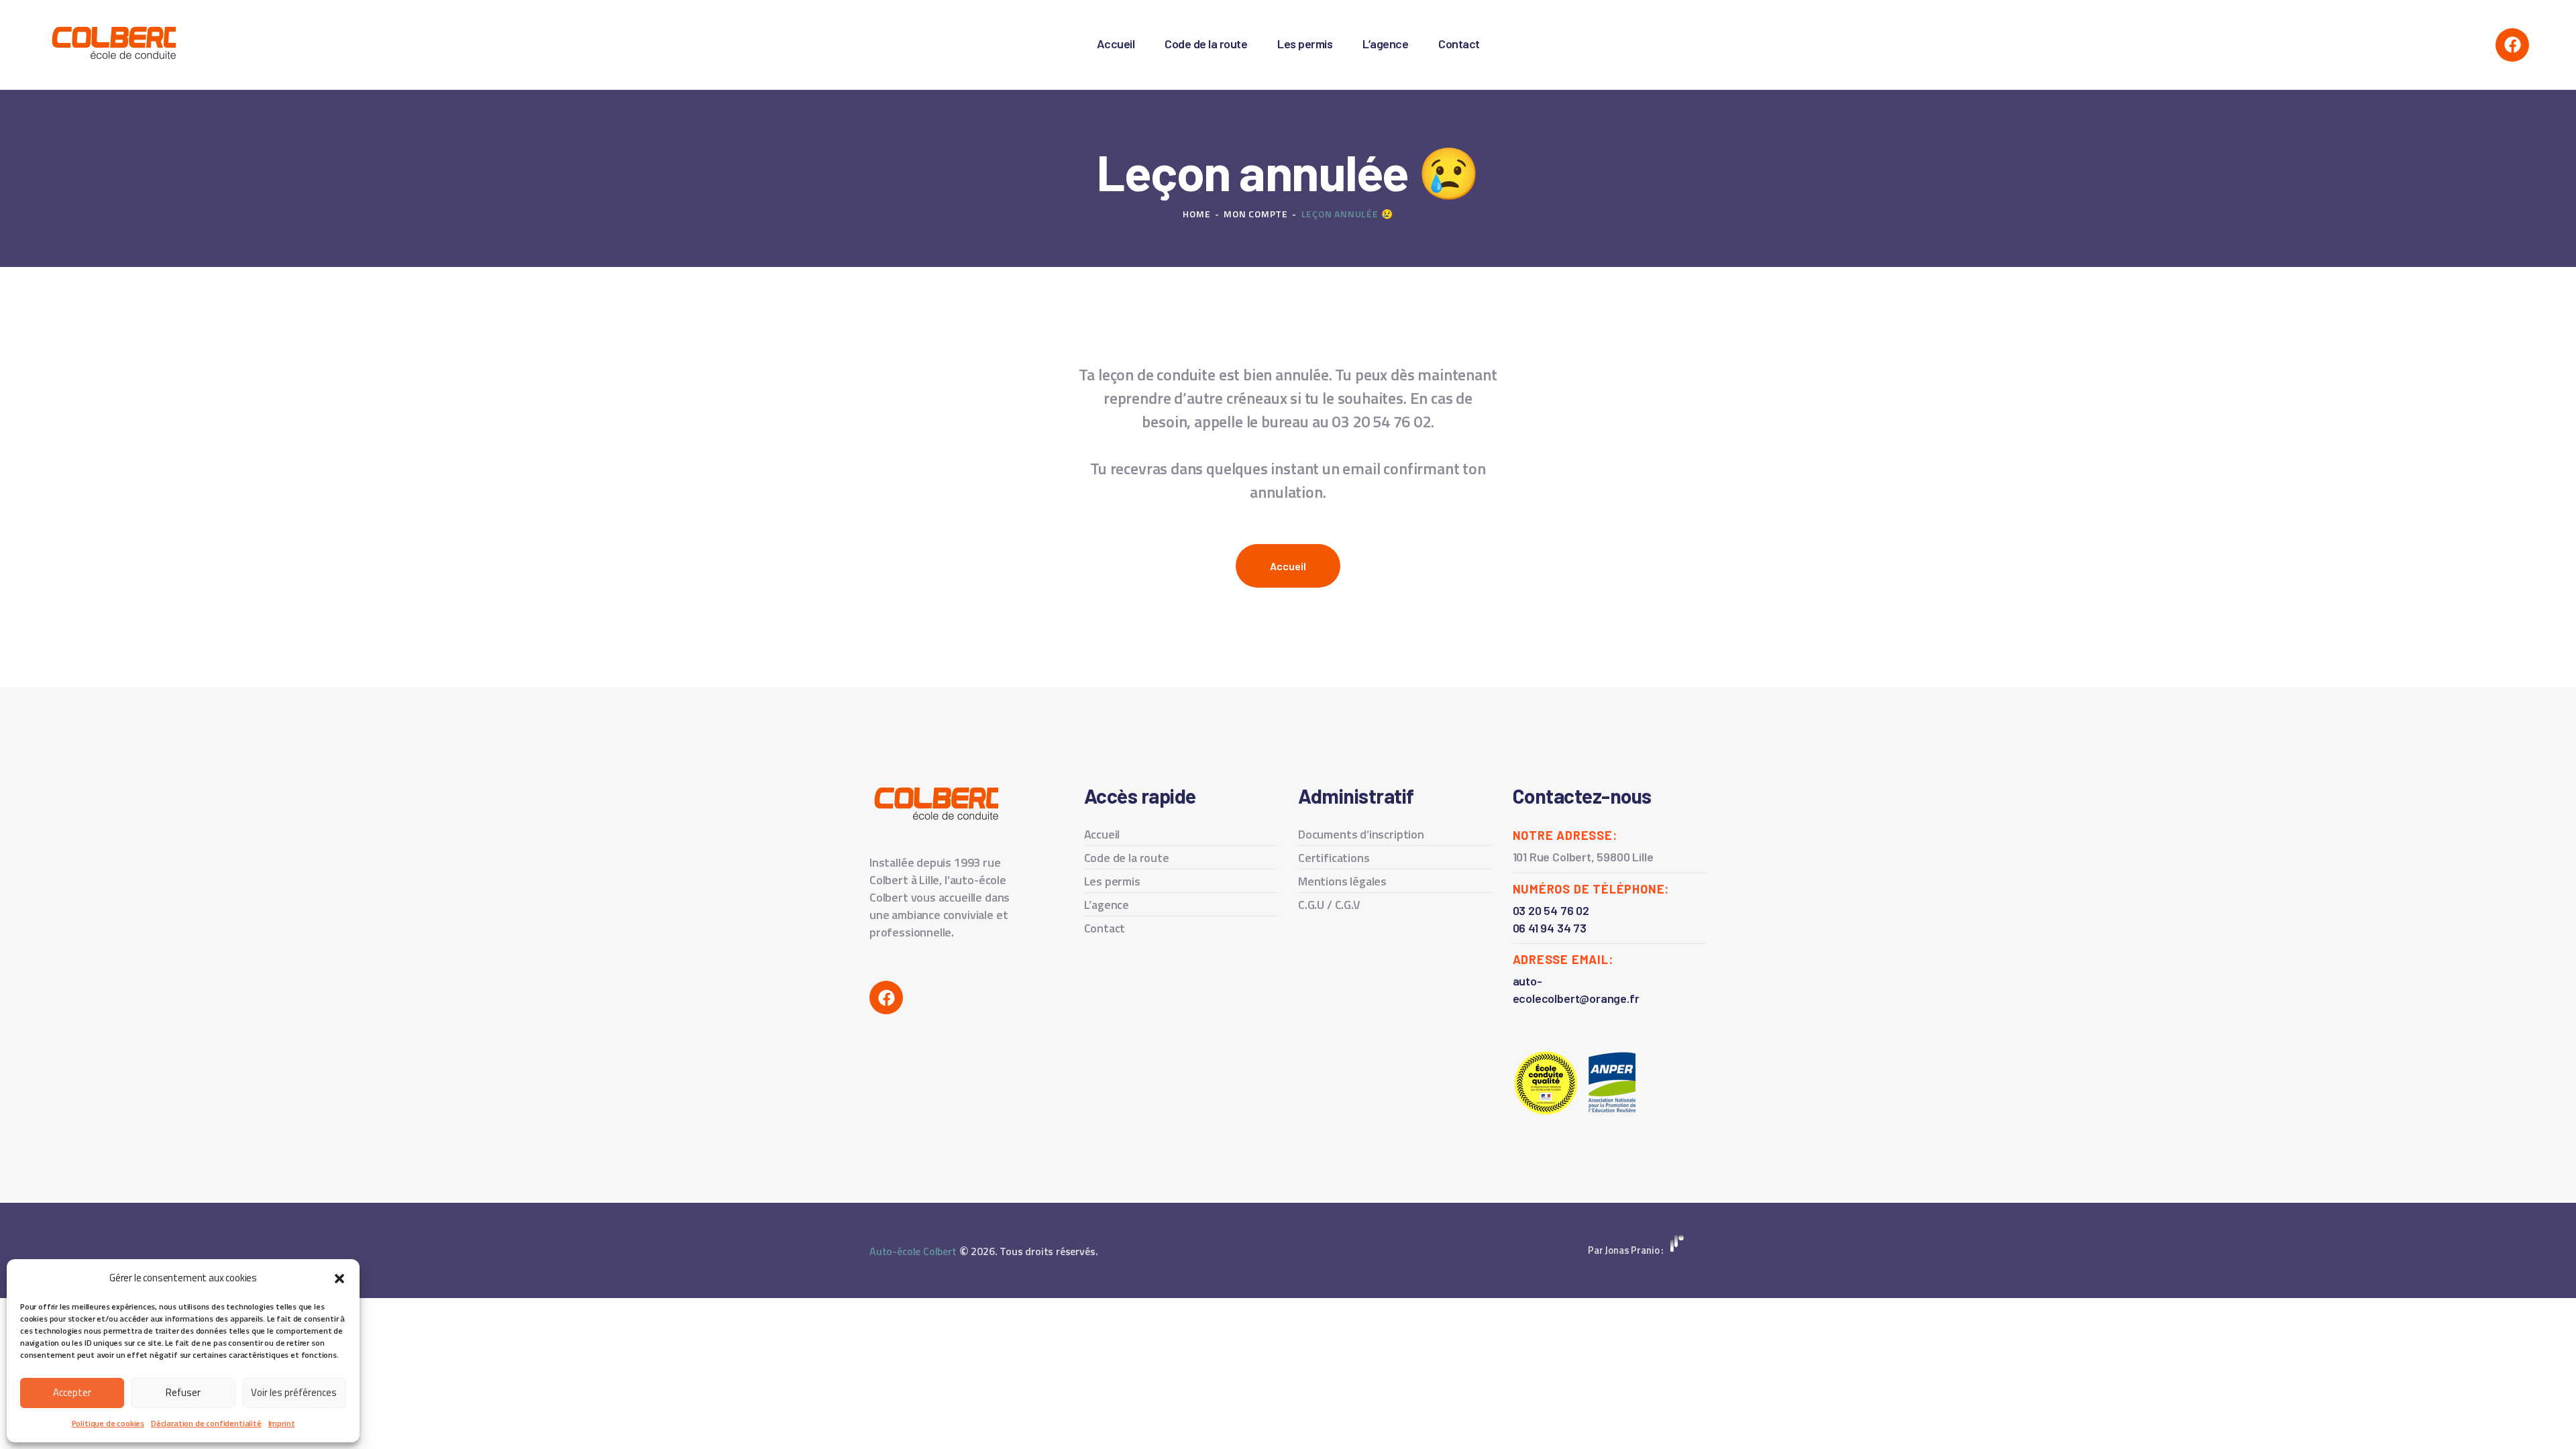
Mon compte (1256, 214)
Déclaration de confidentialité (206, 1423)
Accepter (72, 1392)
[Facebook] (2512, 45)
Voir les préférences (294, 1392)
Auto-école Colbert (913, 1251)
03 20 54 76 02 (1551, 910)
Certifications (1334, 858)
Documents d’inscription (1361, 834)
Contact (1105, 928)
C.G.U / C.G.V (1329, 905)
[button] (339, 1279)
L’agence (1107, 905)
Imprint (282, 1423)
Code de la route (1127, 858)
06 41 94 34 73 (1550, 928)
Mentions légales (1342, 881)
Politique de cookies (108, 1423)
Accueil (1102, 834)
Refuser (183, 1392)
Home (1196, 214)
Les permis (1112, 881)
